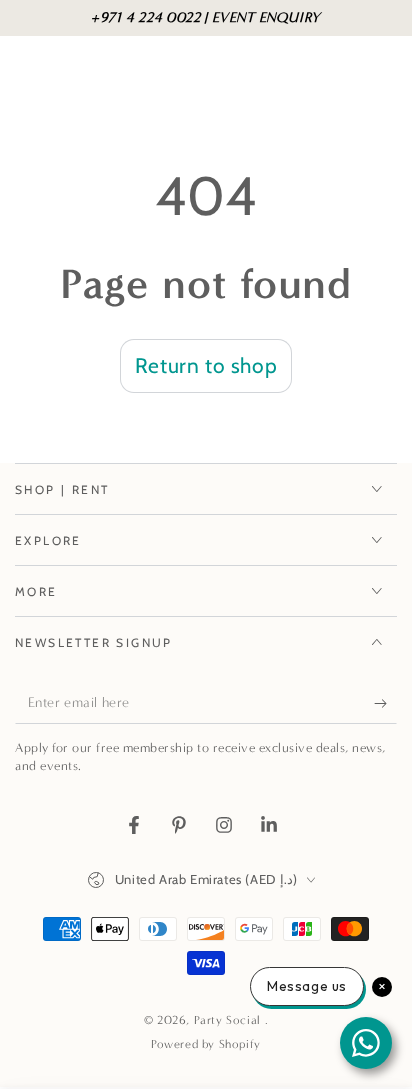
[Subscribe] (385, 704)
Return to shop (206, 365)
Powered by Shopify (206, 1044)
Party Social (229, 1020)
